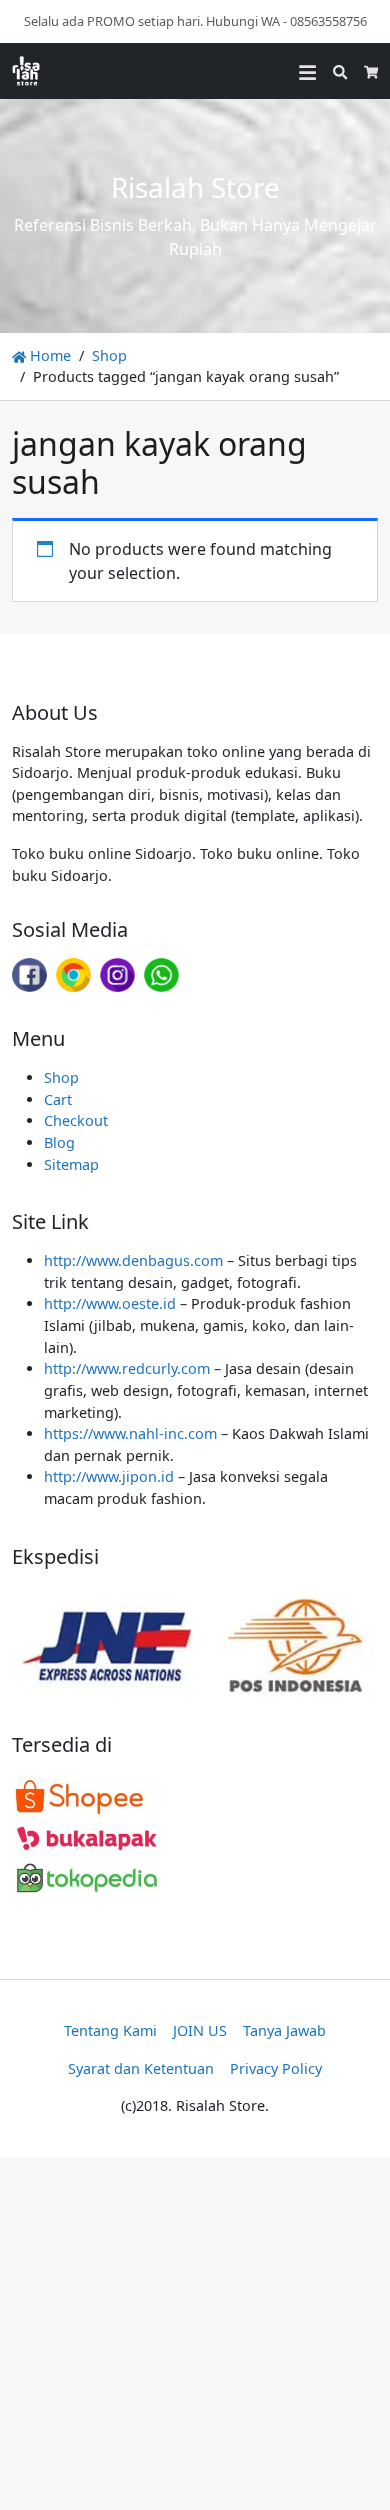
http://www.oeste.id (110, 1303)
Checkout (76, 1120)
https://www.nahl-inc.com (130, 1433)
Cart (58, 1099)
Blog (59, 1142)
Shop (109, 355)
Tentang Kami (110, 2030)
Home (48, 355)
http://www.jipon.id (109, 1476)
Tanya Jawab (284, 2030)
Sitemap (71, 1164)
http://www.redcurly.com (127, 1368)
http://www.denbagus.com (133, 1260)
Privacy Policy (276, 2068)
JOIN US (200, 2030)
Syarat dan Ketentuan (141, 2068)
